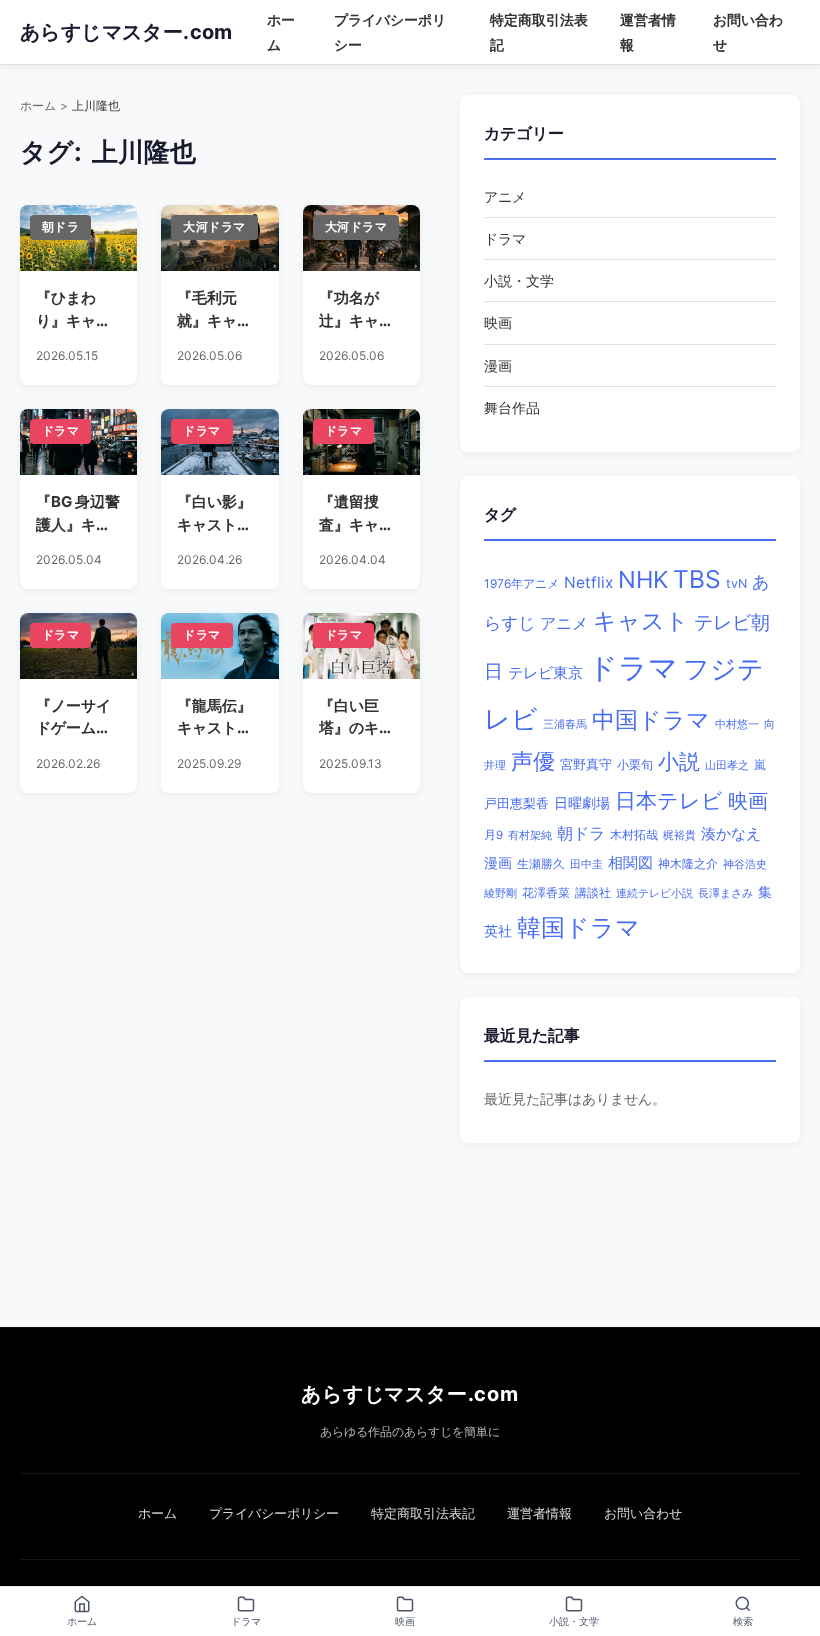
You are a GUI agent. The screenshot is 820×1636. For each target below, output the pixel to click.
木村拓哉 (634, 834)
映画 (498, 322)
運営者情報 (539, 1513)
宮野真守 (586, 764)
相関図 (630, 862)
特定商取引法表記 (423, 1513)
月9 (493, 835)
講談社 (593, 892)
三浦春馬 (565, 724)
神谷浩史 (745, 864)
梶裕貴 (679, 835)
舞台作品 (512, 407)
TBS (697, 579)
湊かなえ (731, 834)
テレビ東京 (545, 672)
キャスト (641, 620)
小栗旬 (635, 764)
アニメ (505, 196)
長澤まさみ (725, 893)
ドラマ (505, 238)
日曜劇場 (582, 803)
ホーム (38, 105)
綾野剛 (500, 893)
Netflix (588, 582)
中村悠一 (737, 724)
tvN (736, 583)
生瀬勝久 (541, 864)
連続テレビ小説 (654, 893)
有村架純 (530, 835)
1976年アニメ (521, 583)
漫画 (498, 365)
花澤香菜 (546, 893)
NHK (643, 579)
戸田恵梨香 (516, 803)
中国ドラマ (651, 719)
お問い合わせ (643, 1513)
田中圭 (586, 864)
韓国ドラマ (578, 927)
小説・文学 (519, 280)
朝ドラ (581, 833)
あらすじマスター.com (410, 1394)
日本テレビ (669, 800)
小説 (679, 761)
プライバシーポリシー (274, 1513)
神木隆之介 (688, 863)
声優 (533, 761)
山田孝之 (727, 765)
